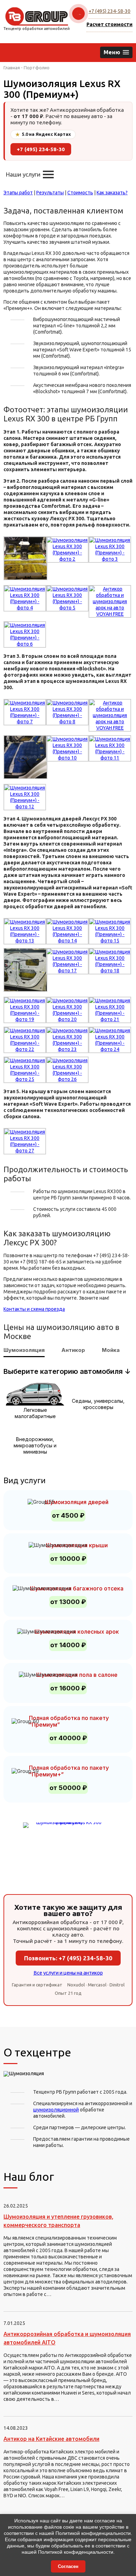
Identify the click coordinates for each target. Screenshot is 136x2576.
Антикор (73, 1350)
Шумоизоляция (24, 1350)
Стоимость (80, 193)
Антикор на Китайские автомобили (51, 2439)
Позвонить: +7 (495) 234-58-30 (68, 1958)
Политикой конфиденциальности (93, 2533)
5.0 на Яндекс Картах (43, 134)
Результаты (50, 193)
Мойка (111, 1350)
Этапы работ (18, 193)
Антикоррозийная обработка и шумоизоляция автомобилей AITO (67, 2338)
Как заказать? (112, 193)
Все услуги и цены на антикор (68, 1973)
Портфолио (37, 68)
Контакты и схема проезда (34, 1309)
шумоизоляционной (56, 2110)
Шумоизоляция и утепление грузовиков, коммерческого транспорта (58, 2221)
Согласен (68, 2566)
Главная (12, 68)
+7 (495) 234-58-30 (109, 11)
